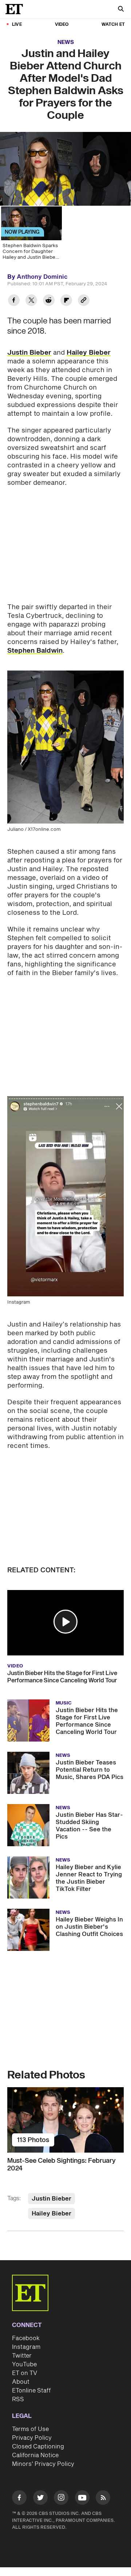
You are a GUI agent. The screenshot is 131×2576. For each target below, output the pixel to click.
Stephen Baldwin (35, 651)
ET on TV (25, 2373)
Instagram (26, 2347)
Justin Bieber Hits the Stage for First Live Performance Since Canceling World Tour (62, 1677)
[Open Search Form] (121, 10)
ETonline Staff (31, 2391)
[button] (65, 1622)
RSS (18, 2399)
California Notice (35, 2455)
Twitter (22, 2356)
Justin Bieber (29, 353)
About (21, 2382)
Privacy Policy (32, 2438)
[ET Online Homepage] (16, 9)
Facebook (26, 2338)
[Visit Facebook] (19, 2499)
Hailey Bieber (89, 353)
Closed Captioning (38, 2447)
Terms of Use (30, 2429)
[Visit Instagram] (61, 2499)
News (66, 42)
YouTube (24, 2364)
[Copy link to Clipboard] (84, 301)
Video (62, 25)
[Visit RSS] (103, 2499)
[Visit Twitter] (40, 2499)
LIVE (17, 25)
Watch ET (113, 25)
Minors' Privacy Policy (43, 2464)
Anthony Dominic (42, 277)
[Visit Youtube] (82, 2497)
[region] (65, 169)
